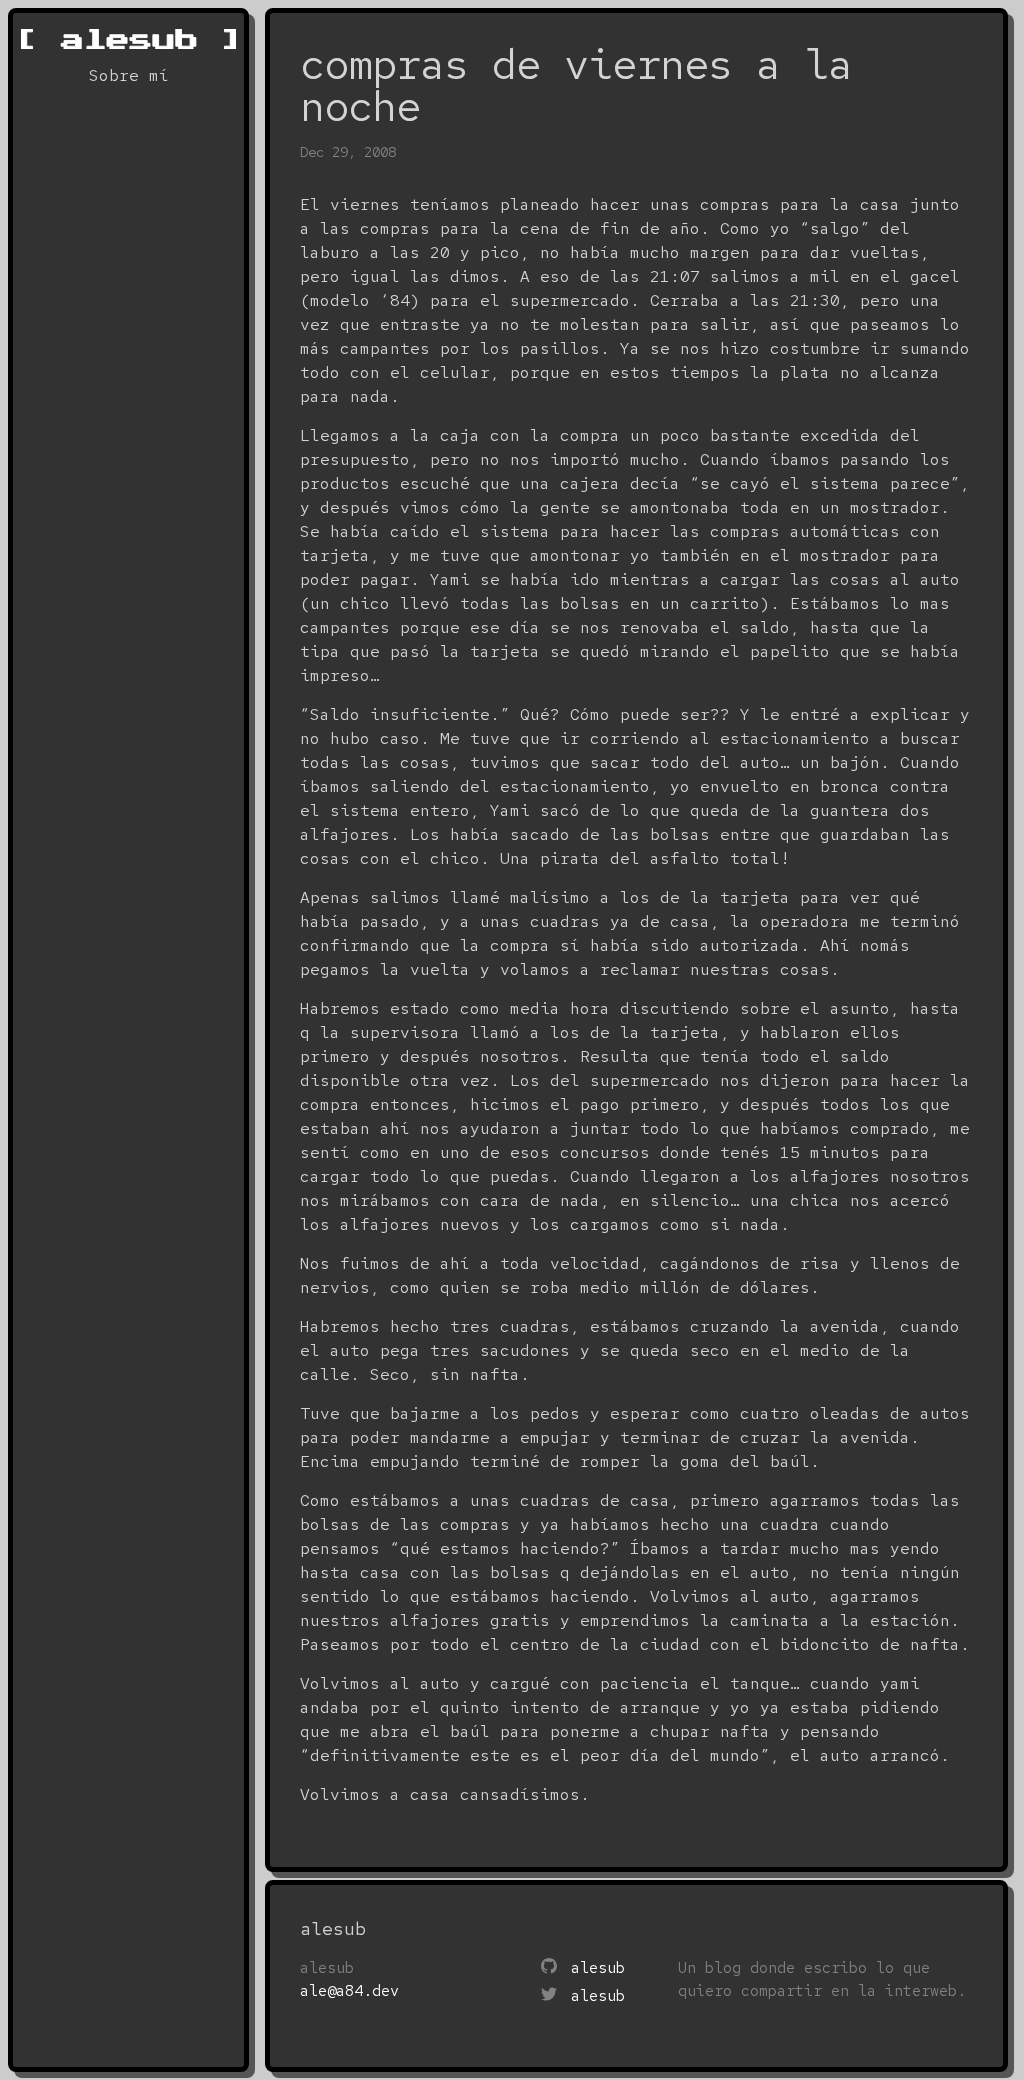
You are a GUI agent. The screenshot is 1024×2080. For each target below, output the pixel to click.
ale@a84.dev (349, 1991)
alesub (128, 39)
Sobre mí (129, 75)
